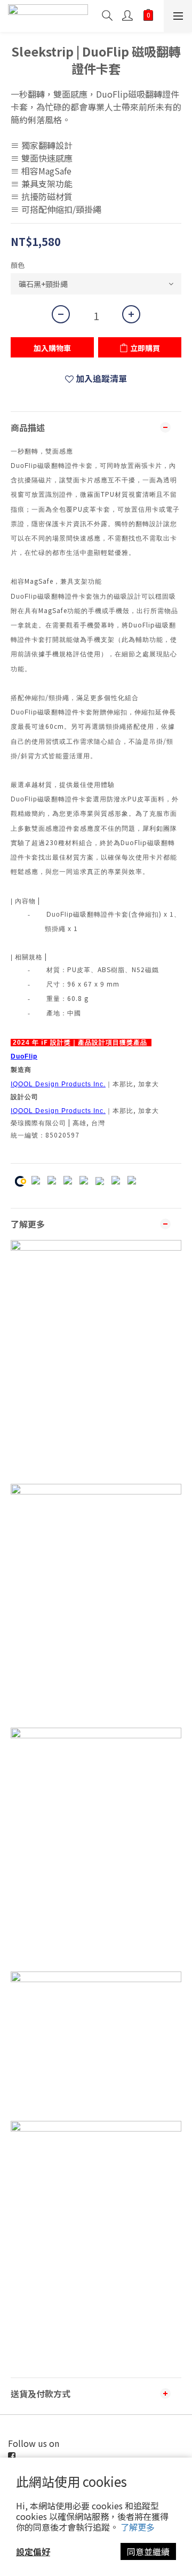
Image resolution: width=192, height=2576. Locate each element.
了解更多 (138, 2527)
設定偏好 (33, 2551)
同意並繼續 (148, 2551)
